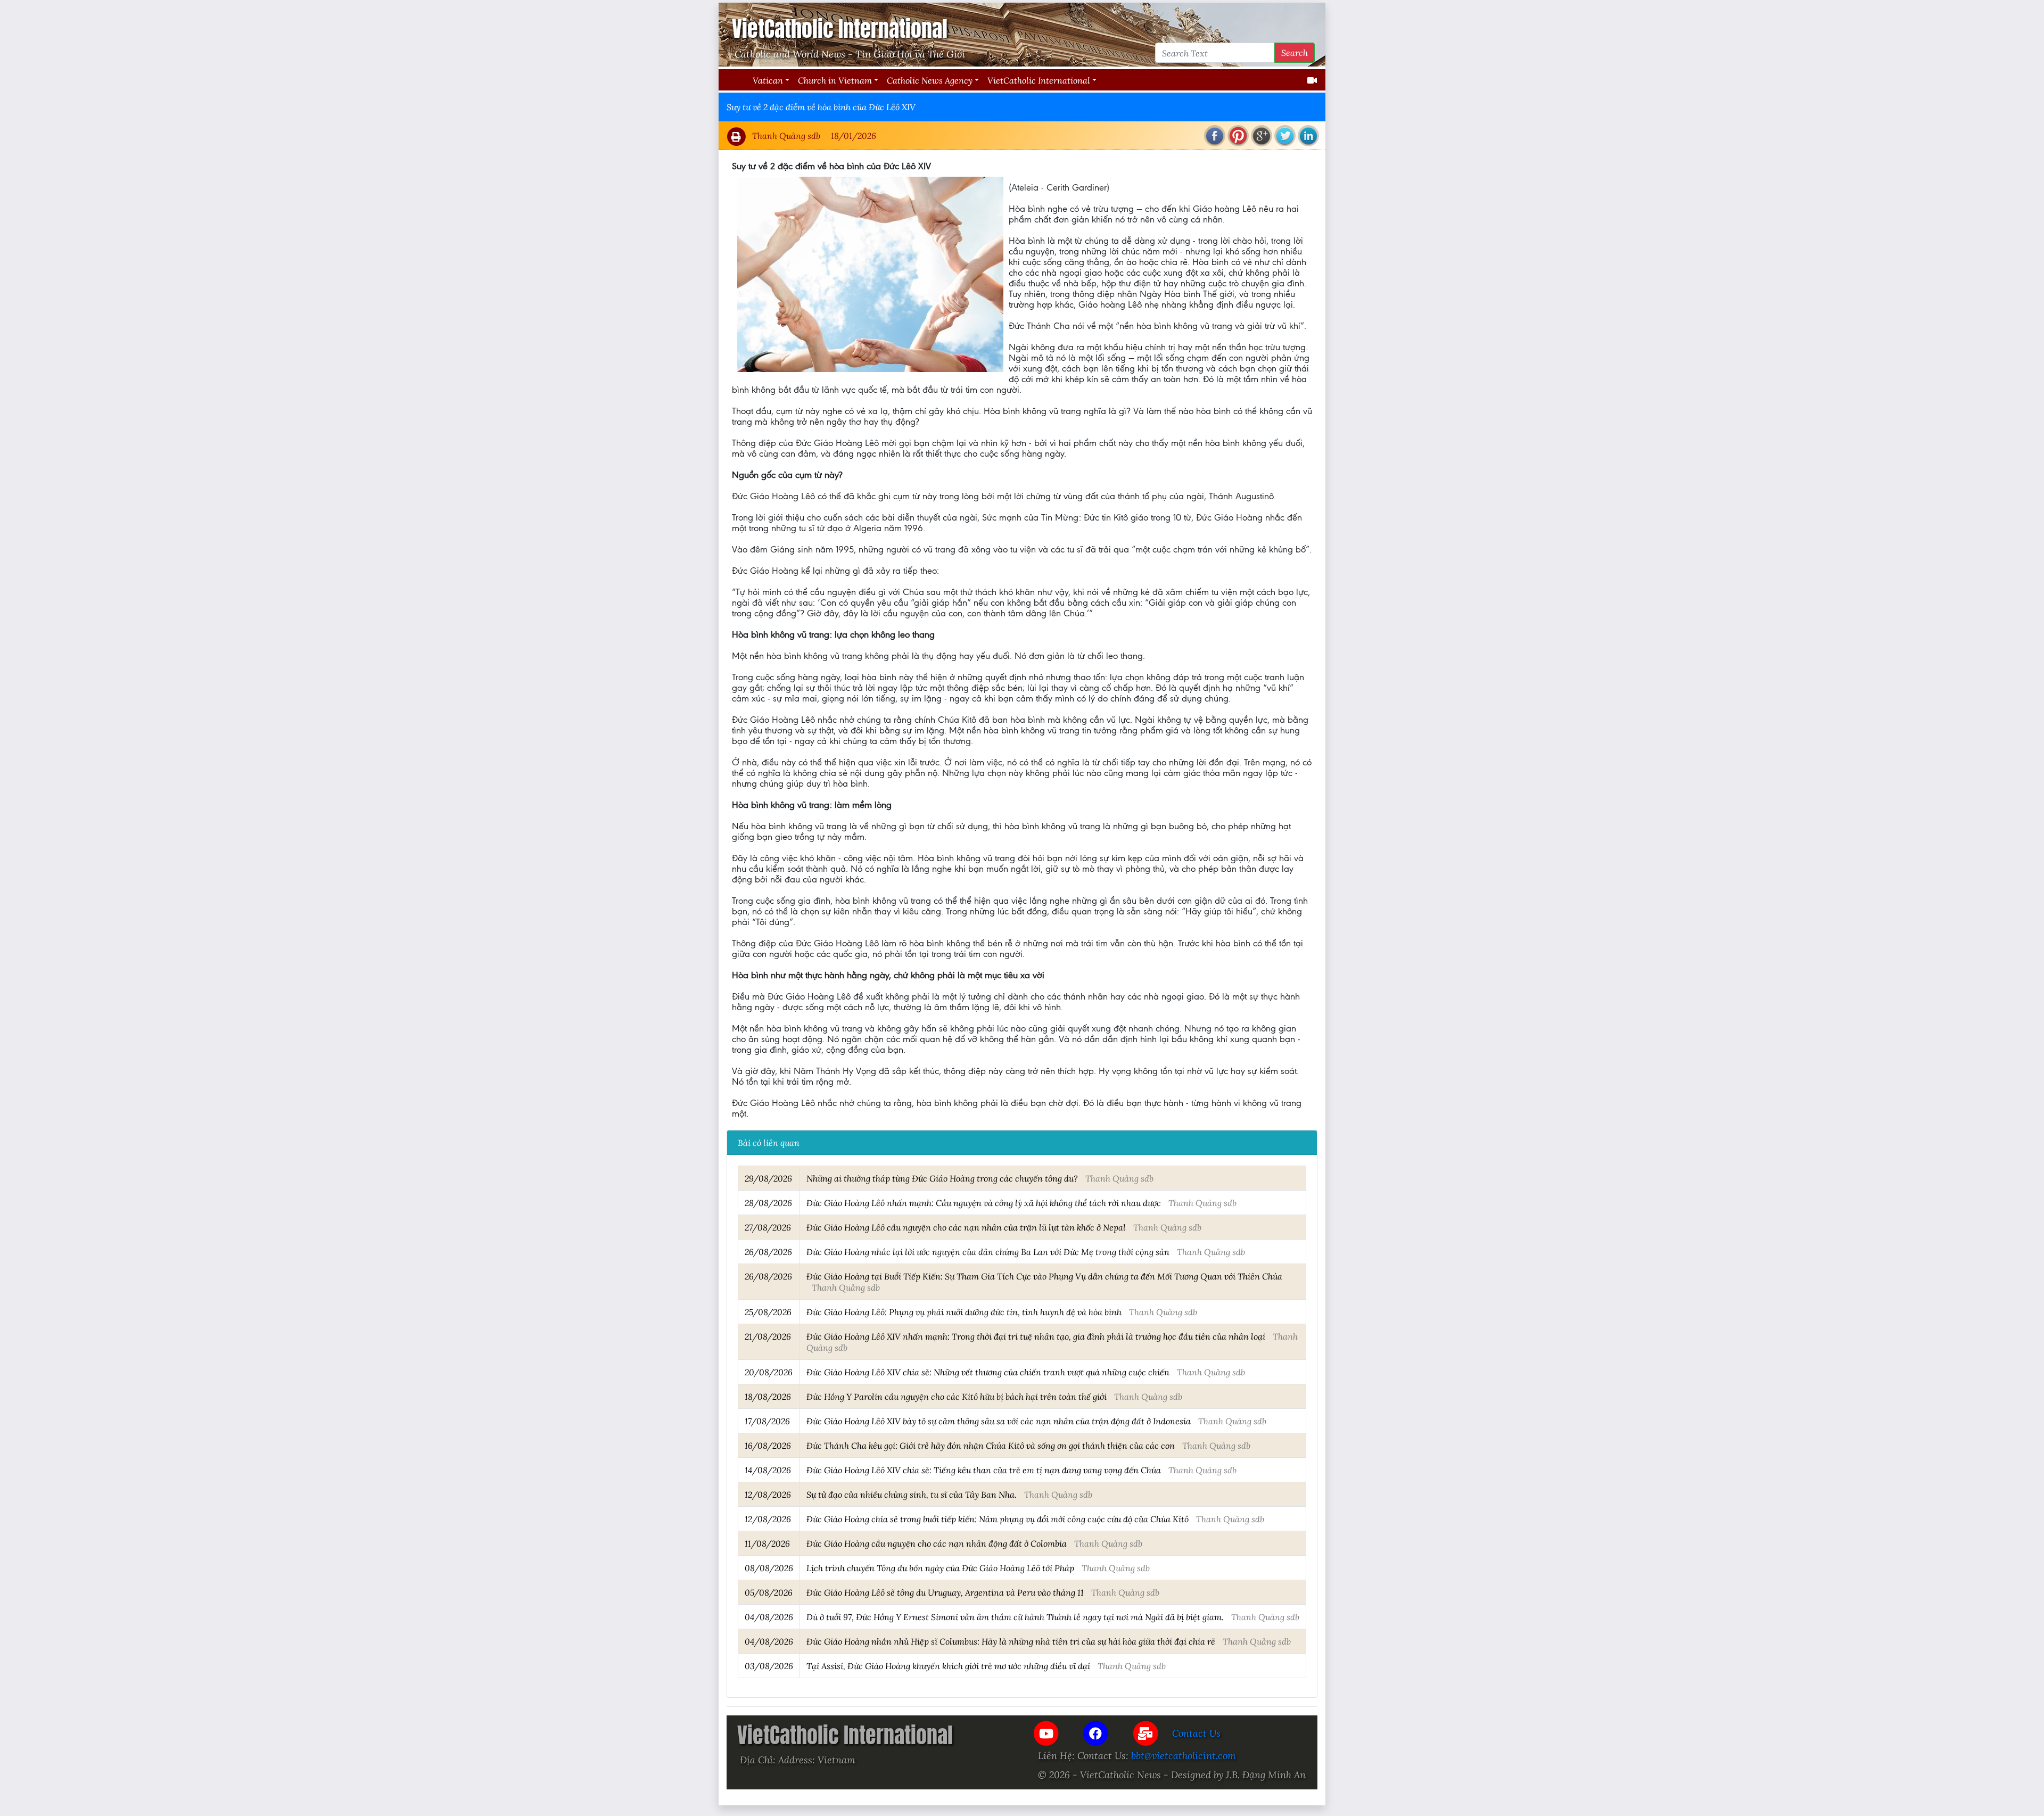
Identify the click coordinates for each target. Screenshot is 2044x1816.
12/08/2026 (768, 1494)
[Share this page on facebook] (1215, 136)
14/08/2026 (768, 1470)
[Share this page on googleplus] (1262, 136)
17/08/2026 (767, 1421)
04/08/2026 (769, 1617)
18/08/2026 (768, 1396)
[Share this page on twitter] (1285, 136)
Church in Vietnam (835, 80)
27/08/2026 (768, 1227)
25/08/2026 (768, 1312)
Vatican (768, 80)
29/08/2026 (768, 1178)
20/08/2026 (769, 1372)
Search (1295, 52)
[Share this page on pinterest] (1238, 136)
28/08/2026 (768, 1203)
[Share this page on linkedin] (1308, 136)
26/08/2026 (768, 1252)
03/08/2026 (769, 1666)
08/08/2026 (769, 1568)
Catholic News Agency (930, 80)
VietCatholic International (1039, 80)
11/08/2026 (767, 1543)
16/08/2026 (768, 1445)
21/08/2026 (768, 1336)
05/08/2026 (769, 1592)
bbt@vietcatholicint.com (1184, 1755)
